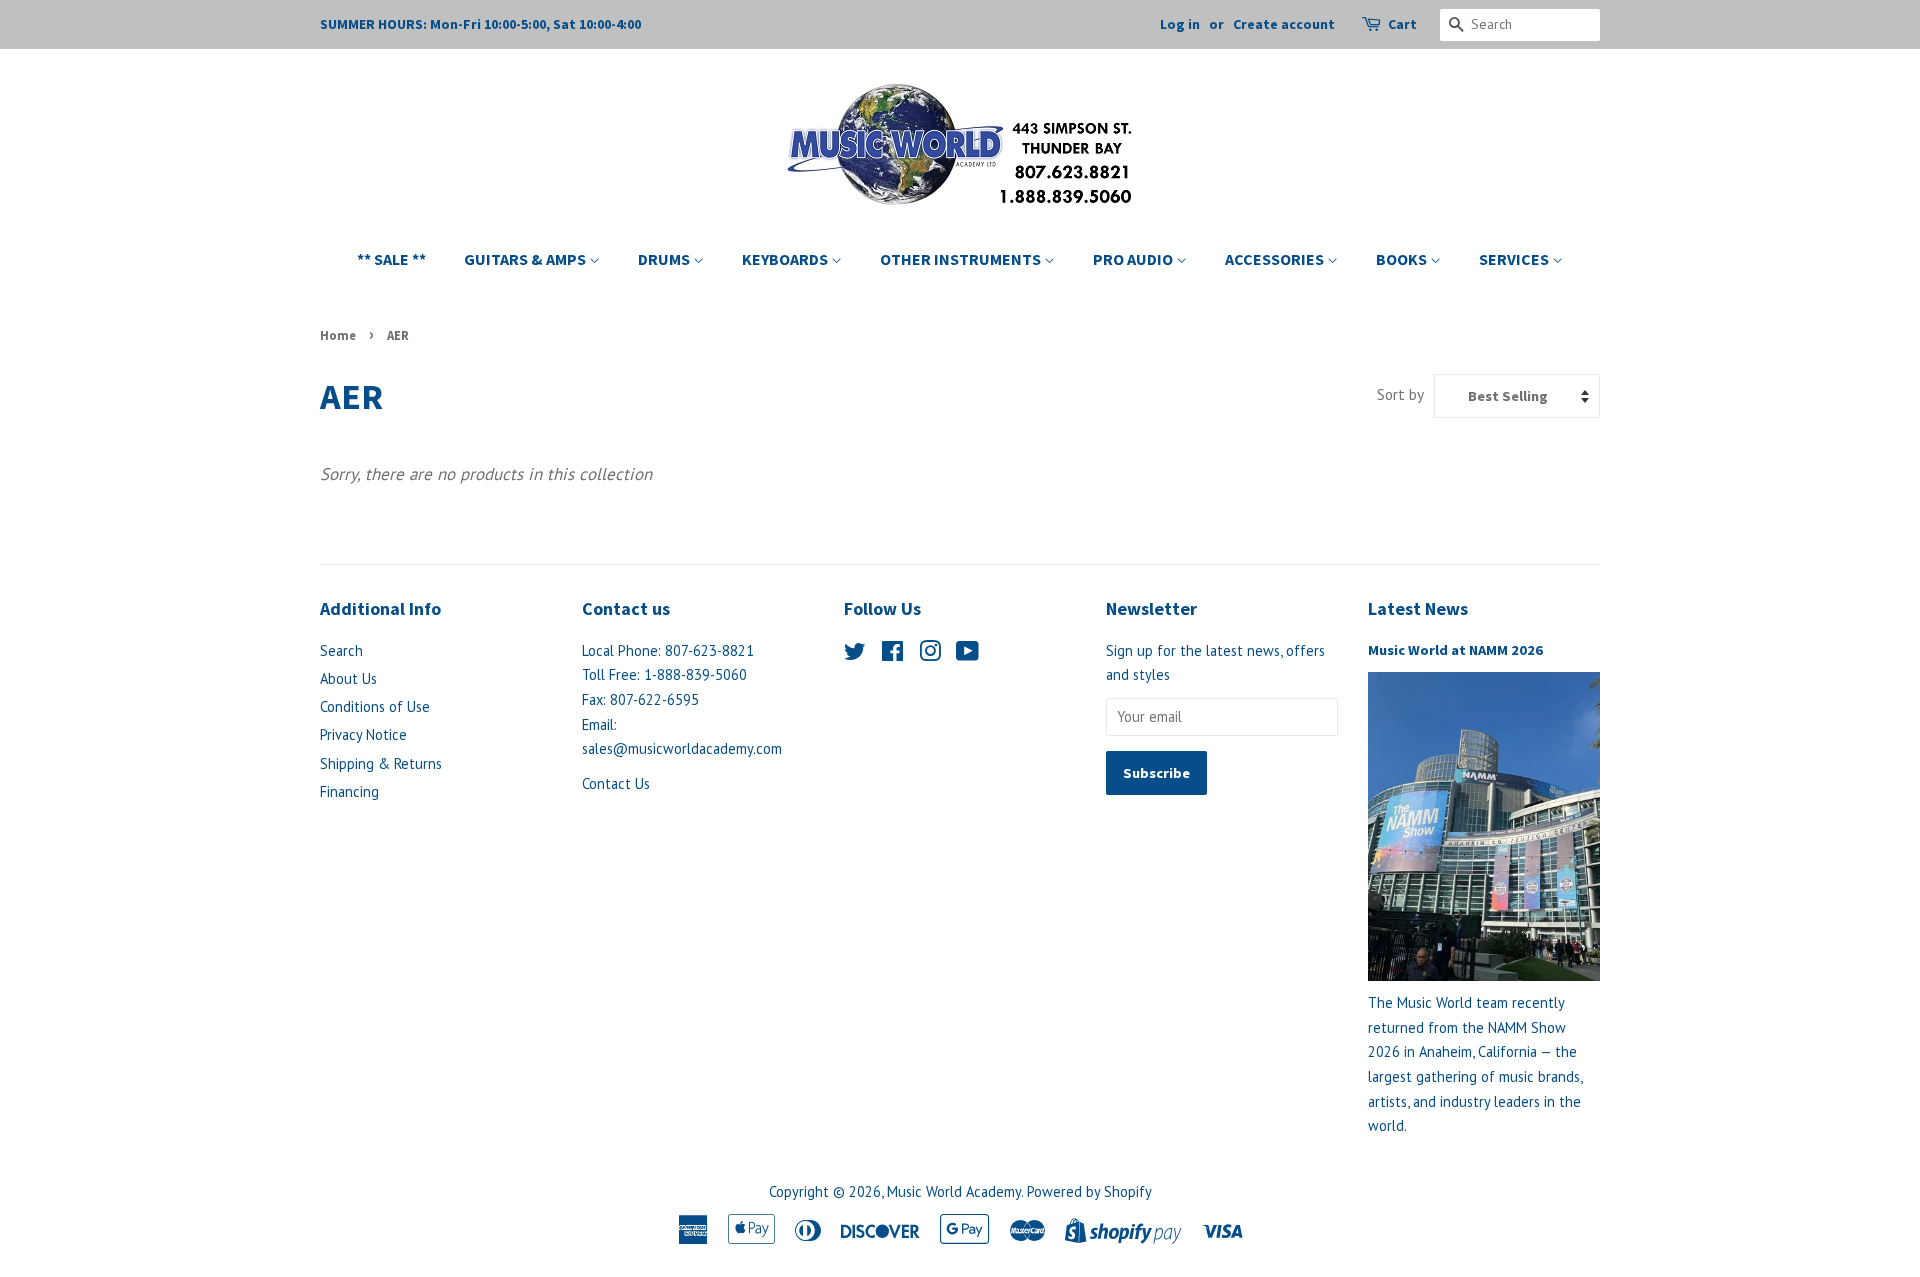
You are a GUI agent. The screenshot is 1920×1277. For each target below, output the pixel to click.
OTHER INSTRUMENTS (962, 259)
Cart (1402, 24)
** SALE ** (391, 259)
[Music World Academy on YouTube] (967, 654)
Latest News (1418, 608)
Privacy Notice (363, 734)
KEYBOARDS (786, 259)
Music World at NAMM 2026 (1455, 650)
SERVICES (1515, 259)
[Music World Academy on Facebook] (892, 654)
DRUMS (665, 259)
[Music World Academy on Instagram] (930, 654)
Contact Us (616, 783)
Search (341, 650)
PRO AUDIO (1134, 259)
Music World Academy (954, 1191)
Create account (1284, 24)
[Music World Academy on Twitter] (855, 654)
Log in (1180, 24)
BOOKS (1403, 259)
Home (338, 335)
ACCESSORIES (1276, 259)
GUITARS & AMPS (526, 259)
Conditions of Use (375, 706)
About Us (348, 678)
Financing (349, 791)
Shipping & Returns (381, 763)
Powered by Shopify (1089, 1191)
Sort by (1400, 394)
